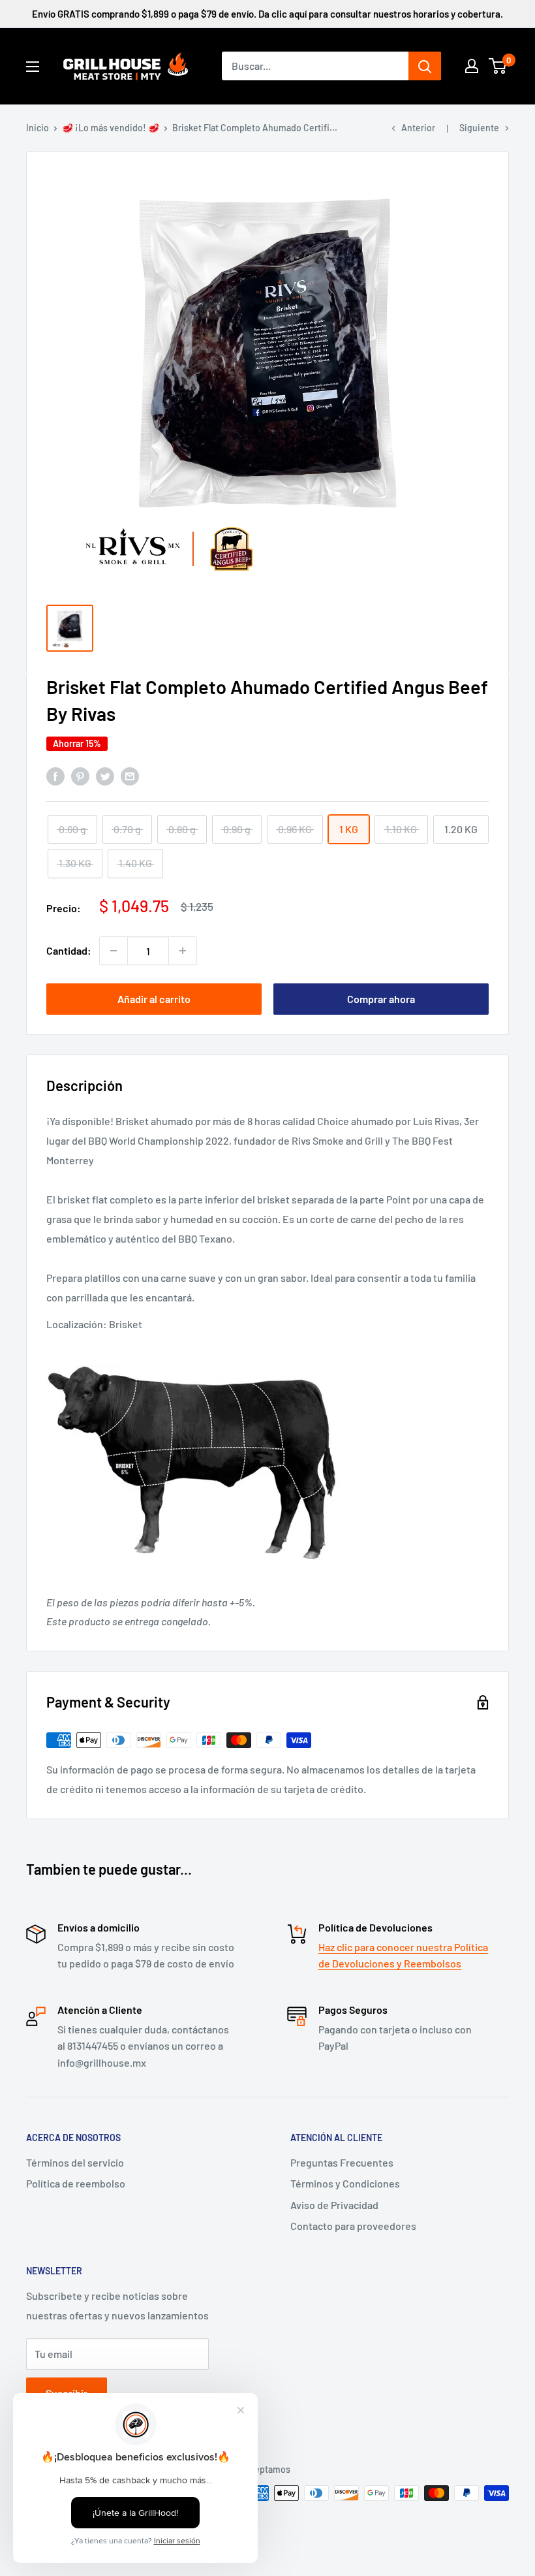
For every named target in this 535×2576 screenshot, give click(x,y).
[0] (498, 66)
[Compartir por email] (130, 775)
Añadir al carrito (154, 999)
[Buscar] (425, 66)
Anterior (418, 128)
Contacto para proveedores (353, 2226)
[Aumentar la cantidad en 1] (183, 951)
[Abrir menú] (33, 67)
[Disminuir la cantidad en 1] (114, 951)
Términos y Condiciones (345, 2183)
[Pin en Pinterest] (80, 775)
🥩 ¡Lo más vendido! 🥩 (111, 128)
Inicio (38, 128)
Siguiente (479, 128)
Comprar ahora (381, 999)
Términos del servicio (75, 2162)
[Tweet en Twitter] (105, 775)
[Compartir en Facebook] (55, 775)
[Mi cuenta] (472, 66)
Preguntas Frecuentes (342, 2162)
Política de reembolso (76, 2183)
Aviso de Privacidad (334, 2205)
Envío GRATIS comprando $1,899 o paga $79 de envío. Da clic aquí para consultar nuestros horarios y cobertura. (267, 14)
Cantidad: (69, 950)
